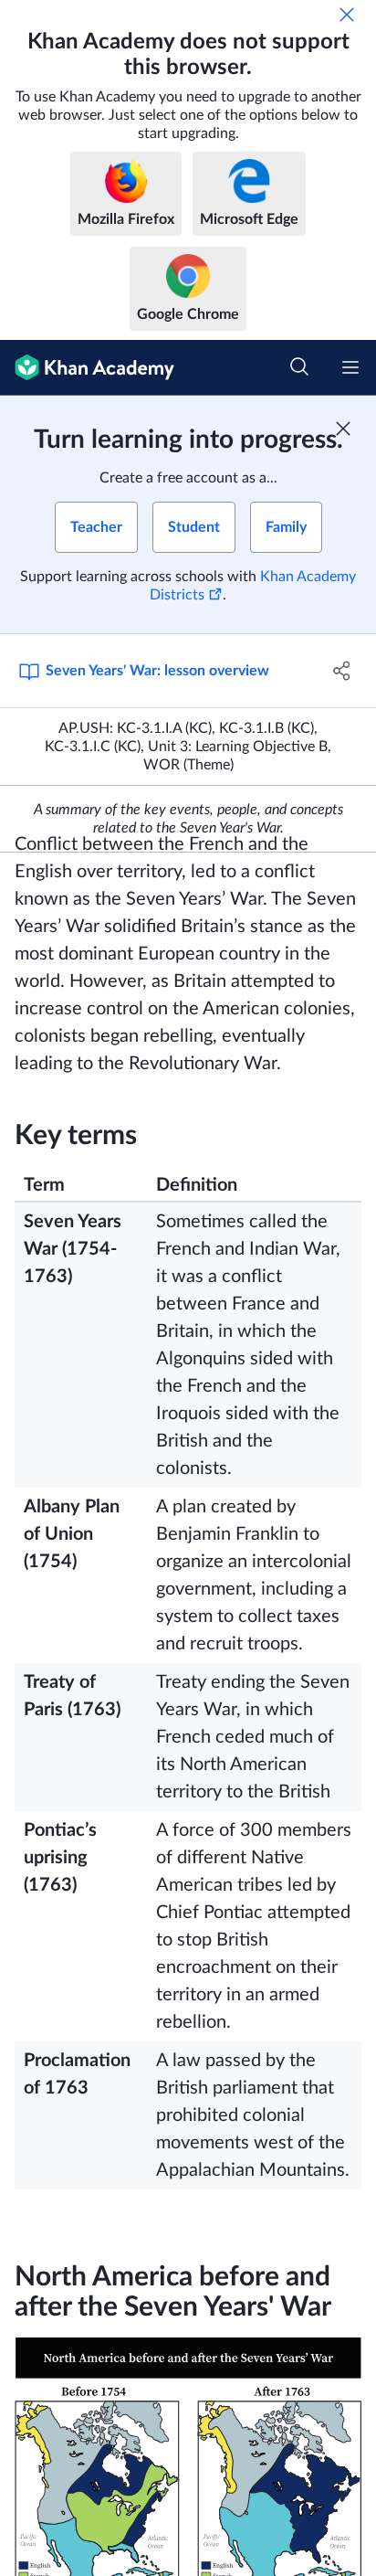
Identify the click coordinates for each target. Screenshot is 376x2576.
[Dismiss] (347, 15)
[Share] (342, 671)
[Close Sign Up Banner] (343, 429)
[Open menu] (350, 367)
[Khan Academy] (87, 368)
